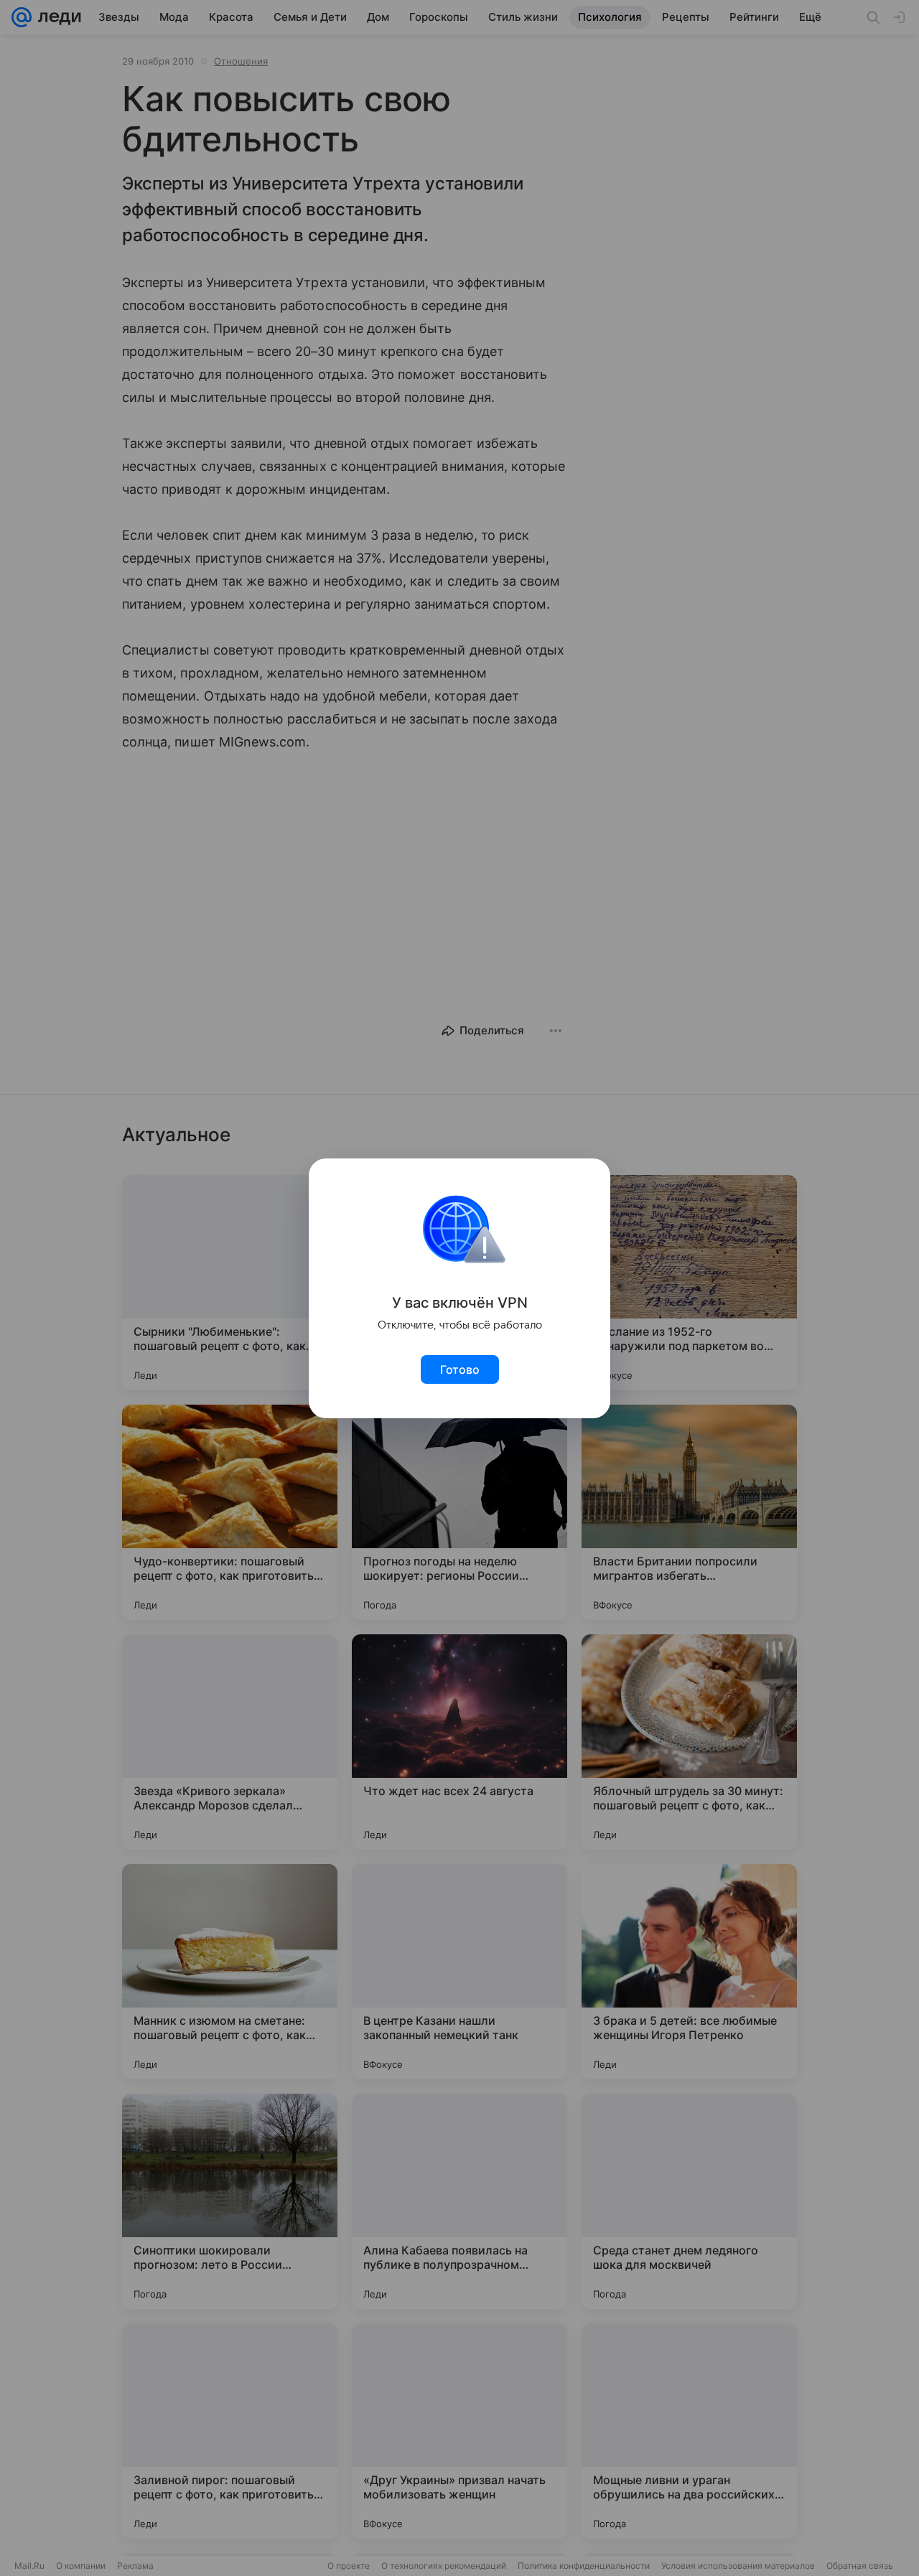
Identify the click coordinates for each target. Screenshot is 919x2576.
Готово (460, 1369)
